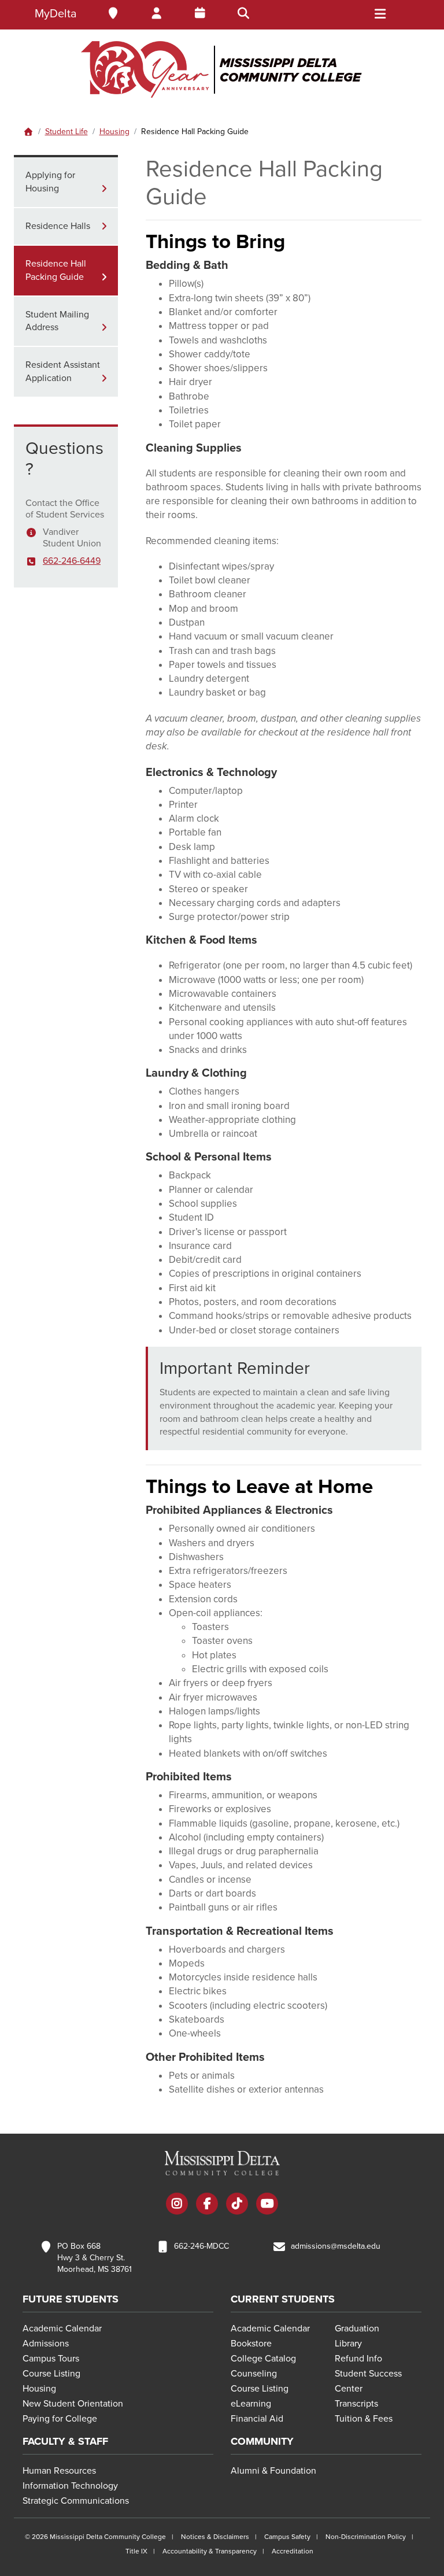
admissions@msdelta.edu (336, 2246)
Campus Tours (51, 2359)
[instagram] (177, 2205)
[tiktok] (237, 2205)
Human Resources (59, 2471)
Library (348, 2344)
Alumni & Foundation (273, 2471)
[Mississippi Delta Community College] (222, 69)
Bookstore (251, 2344)
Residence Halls (58, 226)
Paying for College (60, 2419)
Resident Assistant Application (63, 372)
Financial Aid (257, 2419)
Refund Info (358, 2359)
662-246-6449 (72, 561)
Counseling (254, 2374)
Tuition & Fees (364, 2419)
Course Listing (51, 2374)
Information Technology (70, 2486)
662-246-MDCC (201, 2246)
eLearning (251, 2404)
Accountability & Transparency (210, 2551)
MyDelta (56, 14)
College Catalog (263, 2359)
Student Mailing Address (57, 321)
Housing (114, 132)
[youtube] (267, 2205)
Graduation (357, 2329)
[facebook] (207, 2205)
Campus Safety (287, 2537)
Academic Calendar (62, 2329)
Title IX (136, 2551)
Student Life (66, 132)
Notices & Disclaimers (215, 2537)
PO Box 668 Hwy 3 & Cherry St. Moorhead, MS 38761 (95, 2258)
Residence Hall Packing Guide (56, 270)
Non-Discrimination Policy (366, 2537)
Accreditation (293, 2551)
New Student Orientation (73, 2404)
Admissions (46, 2344)
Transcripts (356, 2404)
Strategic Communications (76, 2501)
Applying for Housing (50, 182)
